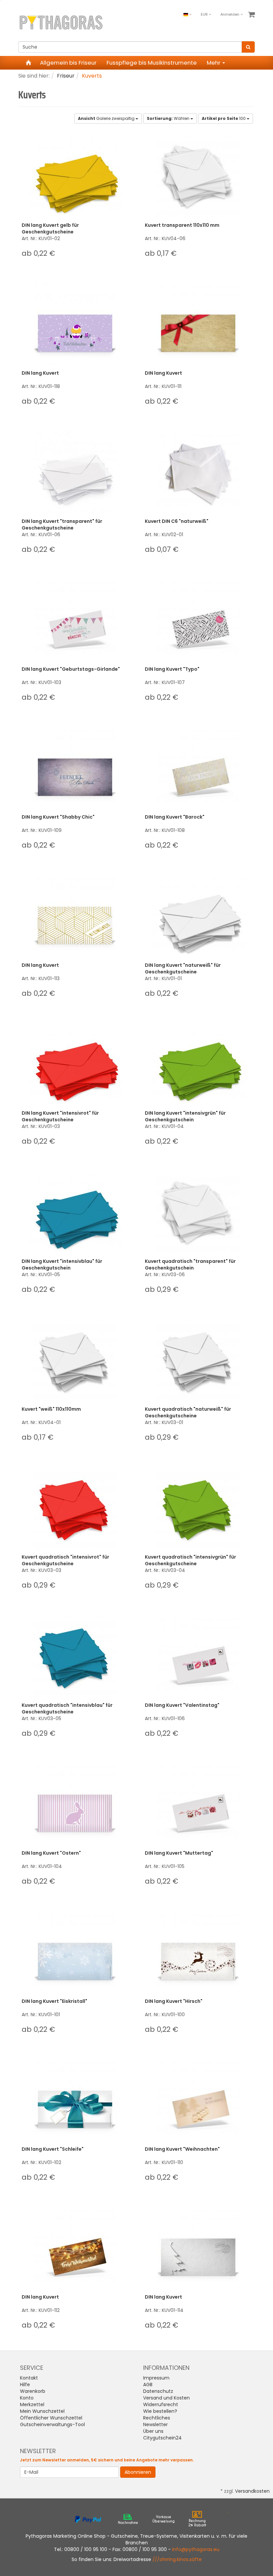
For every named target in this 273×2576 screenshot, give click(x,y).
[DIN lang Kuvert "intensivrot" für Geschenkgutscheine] (75, 1064)
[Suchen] (248, 47)
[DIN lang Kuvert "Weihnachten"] (198, 2100)
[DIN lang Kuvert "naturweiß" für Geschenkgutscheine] (198, 916)
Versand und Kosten (166, 2398)
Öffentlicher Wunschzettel (51, 2418)
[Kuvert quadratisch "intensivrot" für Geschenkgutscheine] (75, 1508)
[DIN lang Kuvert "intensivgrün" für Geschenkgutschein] (198, 1064)
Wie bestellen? (160, 2411)
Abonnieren (138, 2472)
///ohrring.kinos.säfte (177, 2559)
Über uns (153, 2431)
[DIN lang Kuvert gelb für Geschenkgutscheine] (75, 176)
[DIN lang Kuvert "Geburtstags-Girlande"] (75, 620)
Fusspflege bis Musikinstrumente (152, 63)
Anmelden (230, 14)
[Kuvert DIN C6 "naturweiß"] (198, 472)
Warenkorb (33, 2391)
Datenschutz (158, 2391)
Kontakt (29, 2378)
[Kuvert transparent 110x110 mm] (198, 176)
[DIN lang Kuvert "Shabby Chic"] (75, 768)
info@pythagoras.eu (196, 2549)
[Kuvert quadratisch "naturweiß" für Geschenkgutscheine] (198, 1360)
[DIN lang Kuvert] (75, 324)
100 (224, 118)
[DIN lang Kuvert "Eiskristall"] (75, 1952)
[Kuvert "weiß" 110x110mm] (75, 1360)
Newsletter (155, 2424)
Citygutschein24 (162, 2438)
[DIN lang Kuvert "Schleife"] (75, 2100)
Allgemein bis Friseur (68, 63)
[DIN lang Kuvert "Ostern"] (75, 1804)
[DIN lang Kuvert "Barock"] (198, 768)
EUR (205, 14)
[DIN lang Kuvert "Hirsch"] (198, 1952)
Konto (27, 2398)
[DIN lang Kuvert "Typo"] (198, 620)
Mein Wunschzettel (42, 2411)
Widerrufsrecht (161, 2404)
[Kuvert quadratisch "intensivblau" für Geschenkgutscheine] (75, 1656)
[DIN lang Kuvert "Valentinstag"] (198, 1656)
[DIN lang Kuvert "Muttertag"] (198, 1804)
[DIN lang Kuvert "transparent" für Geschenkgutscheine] (75, 472)
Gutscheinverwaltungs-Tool (52, 2424)
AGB (148, 2385)
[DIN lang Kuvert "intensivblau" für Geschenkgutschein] (75, 1212)
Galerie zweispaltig (107, 118)
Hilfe (25, 2385)
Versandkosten (252, 2491)
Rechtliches (157, 2418)
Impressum (156, 2378)
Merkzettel (32, 2404)
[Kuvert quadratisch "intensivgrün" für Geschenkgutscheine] (198, 1508)
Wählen (169, 118)
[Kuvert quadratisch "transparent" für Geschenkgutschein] (198, 1212)
